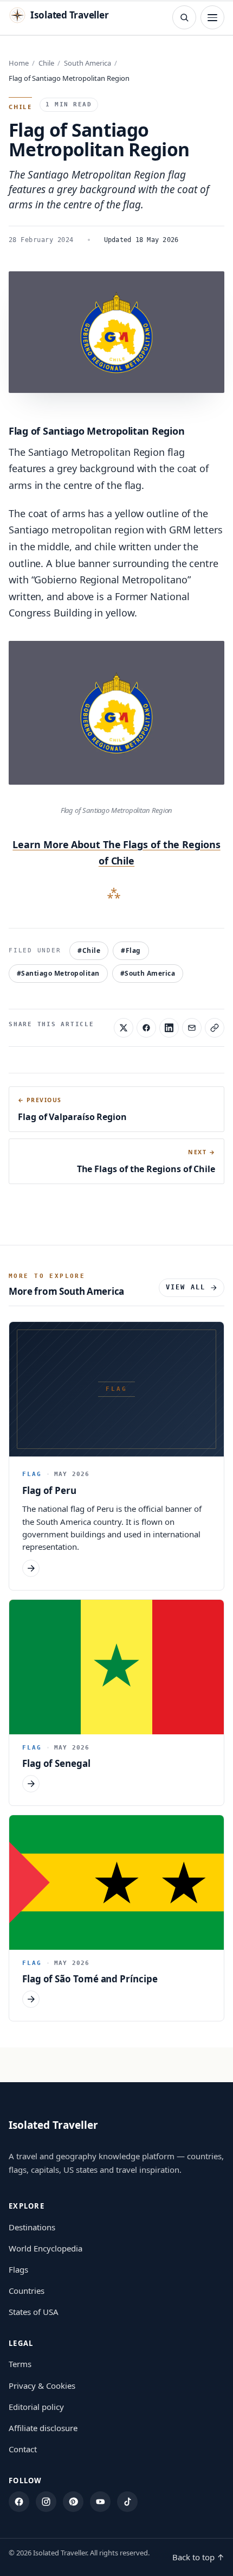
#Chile (89, 950)
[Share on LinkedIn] (169, 1028)
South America (88, 63)
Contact (23, 2449)
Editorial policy (36, 2407)
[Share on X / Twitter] (124, 1028)
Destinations (32, 2227)
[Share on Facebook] (146, 1028)
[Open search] (184, 17)
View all (186, 1287)
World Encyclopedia (46, 2248)
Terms (20, 2364)
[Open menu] (212, 17)
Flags (18, 2269)
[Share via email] (192, 1028)
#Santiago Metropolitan (58, 973)
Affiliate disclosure (43, 2428)
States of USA (34, 2312)
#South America (148, 973)
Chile (46, 63)
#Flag (131, 950)
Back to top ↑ (198, 2557)
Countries (27, 2291)
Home (19, 63)
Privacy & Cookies (42, 2386)
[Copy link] (215, 1028)
